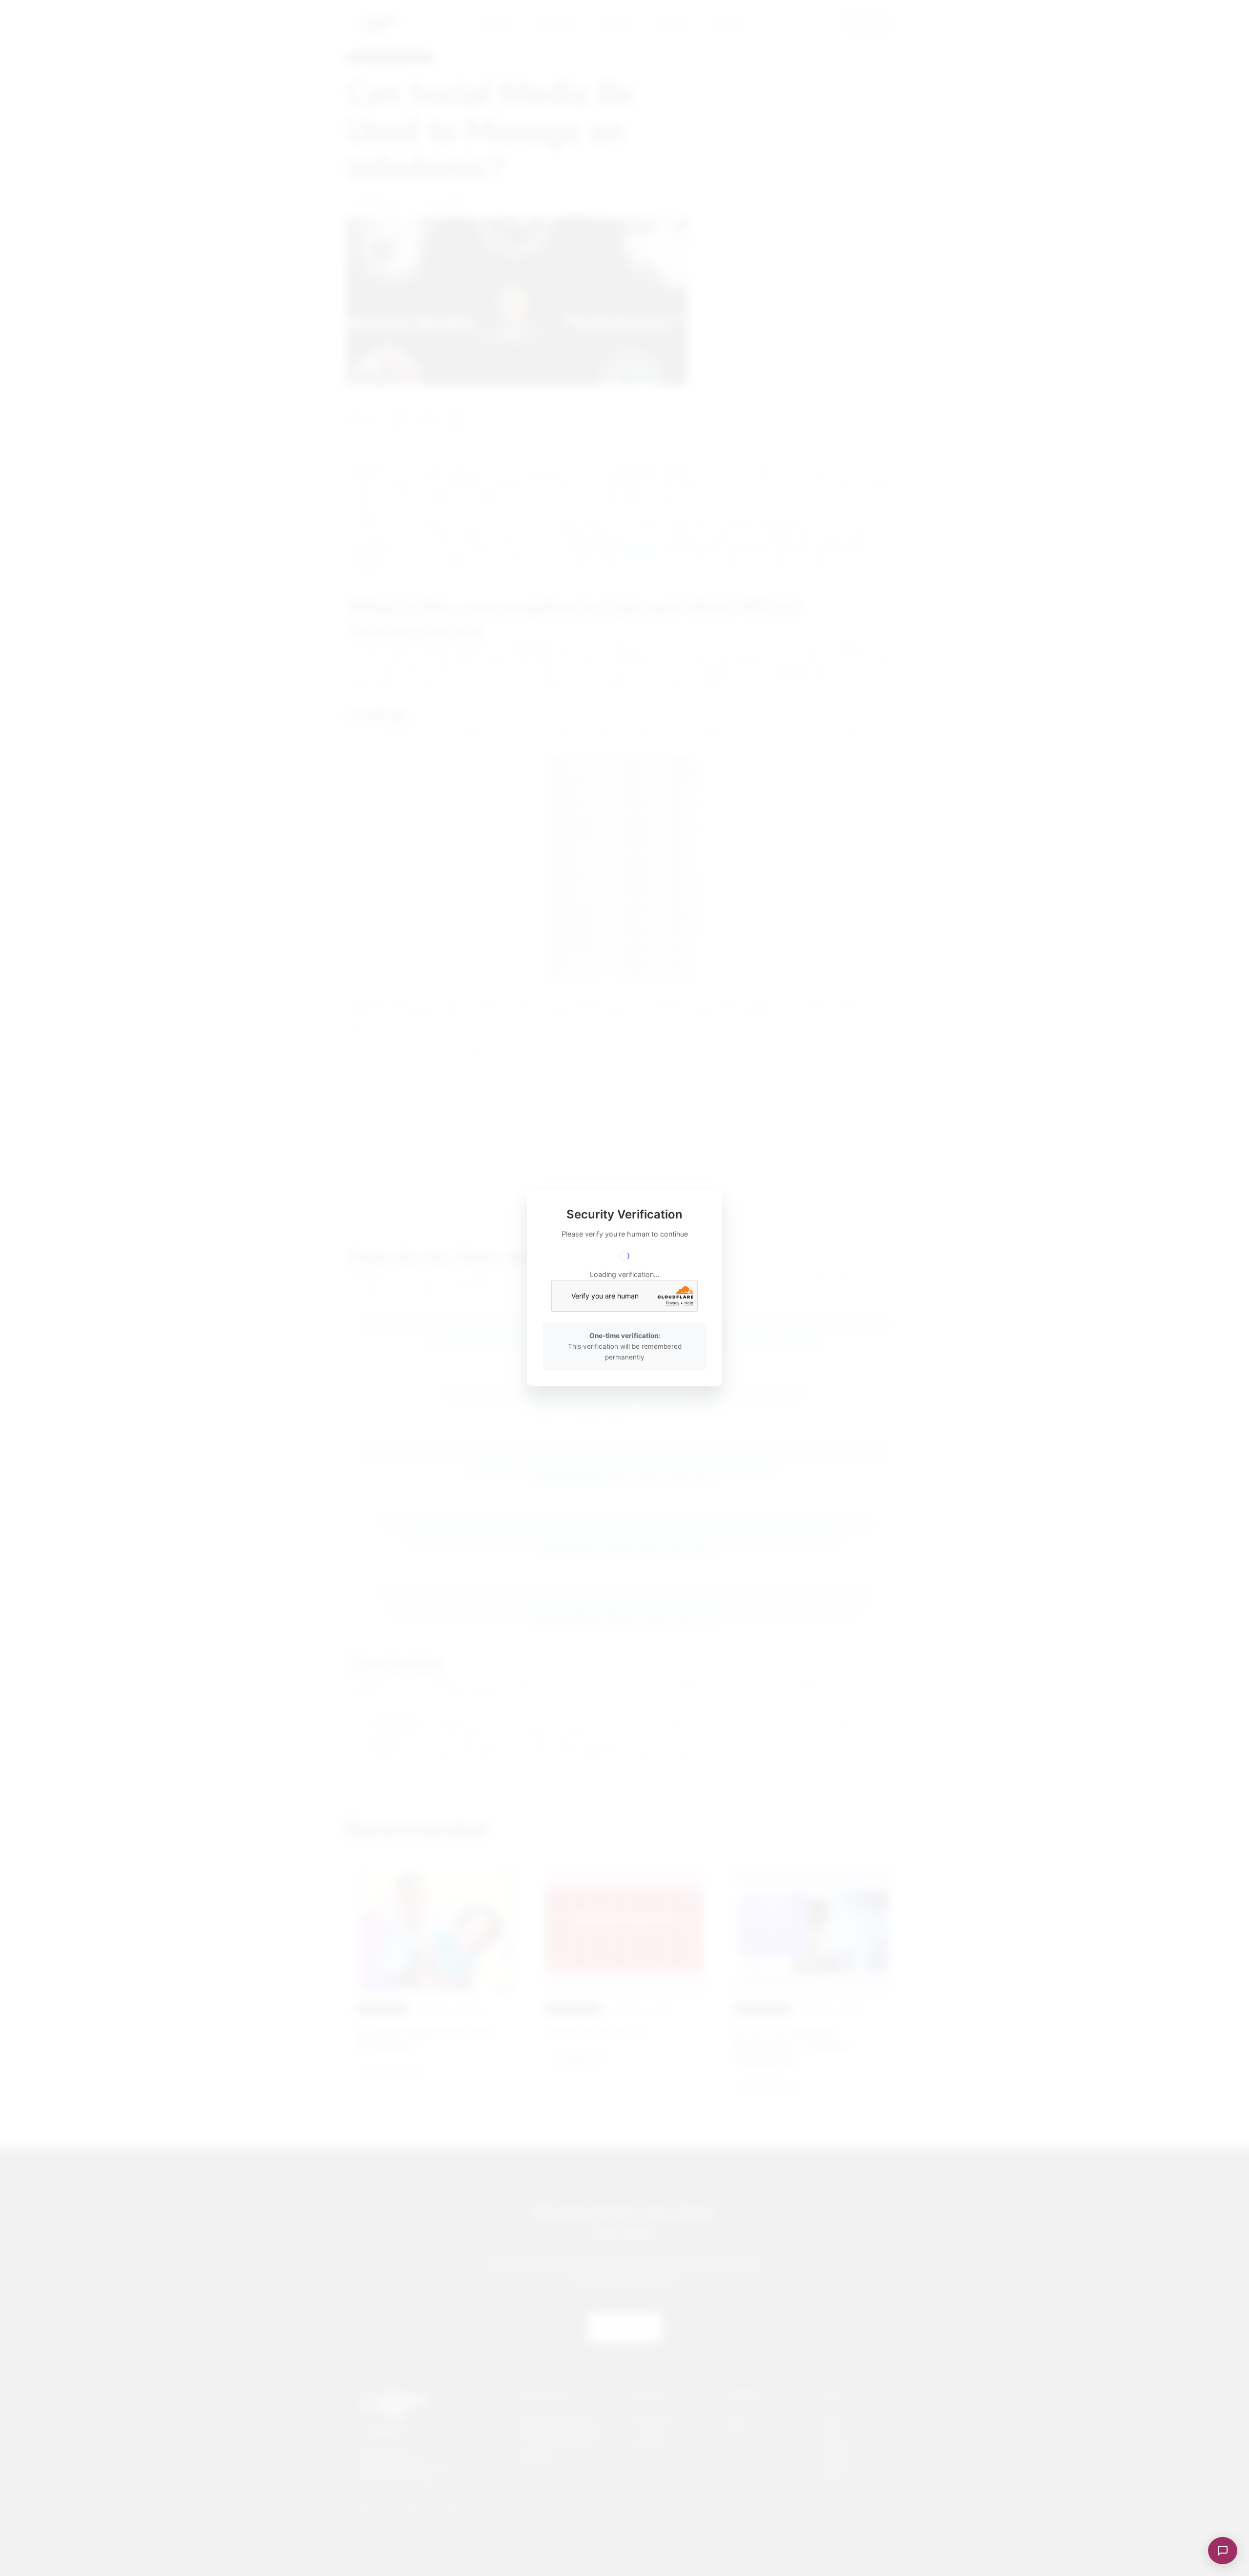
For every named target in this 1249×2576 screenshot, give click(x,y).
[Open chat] (1223, 2551)
